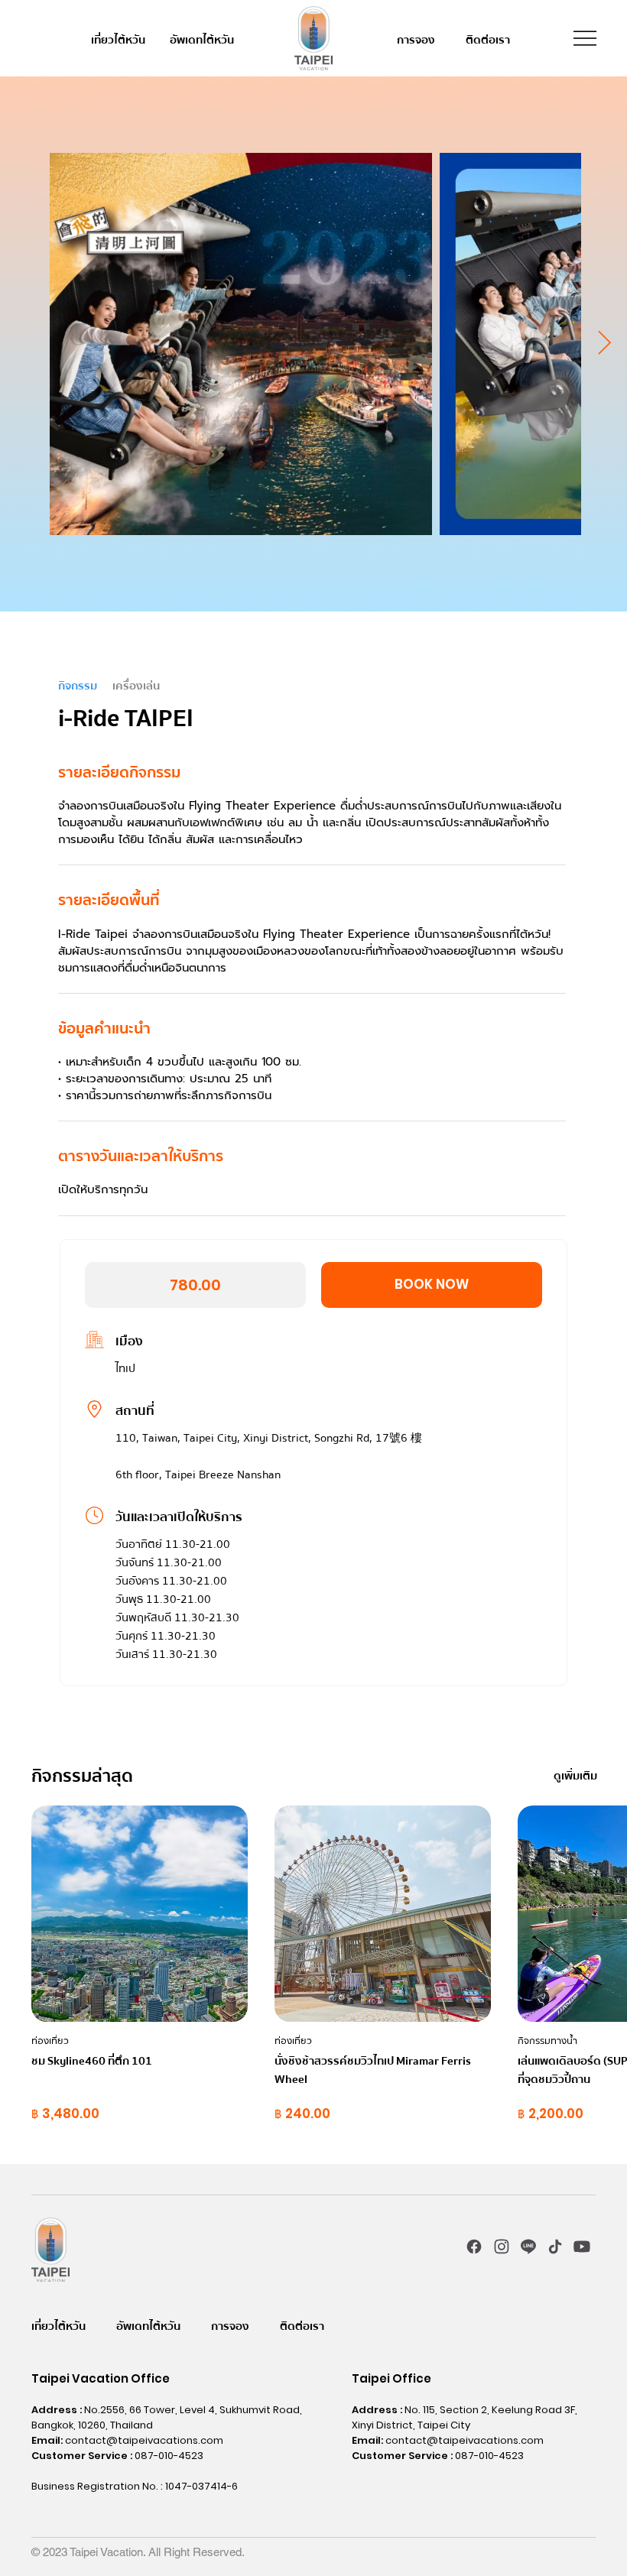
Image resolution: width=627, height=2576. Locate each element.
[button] (432, 1285)
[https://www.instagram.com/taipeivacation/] (501, 2246)
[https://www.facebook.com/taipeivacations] (474, 2246)
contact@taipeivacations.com (144, 2440)
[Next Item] (604, 344)
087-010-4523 (169, 2456)
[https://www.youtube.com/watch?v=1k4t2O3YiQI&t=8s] (582, 2246)
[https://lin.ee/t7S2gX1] (528, 2246)
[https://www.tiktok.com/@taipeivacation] (556, 2246)
